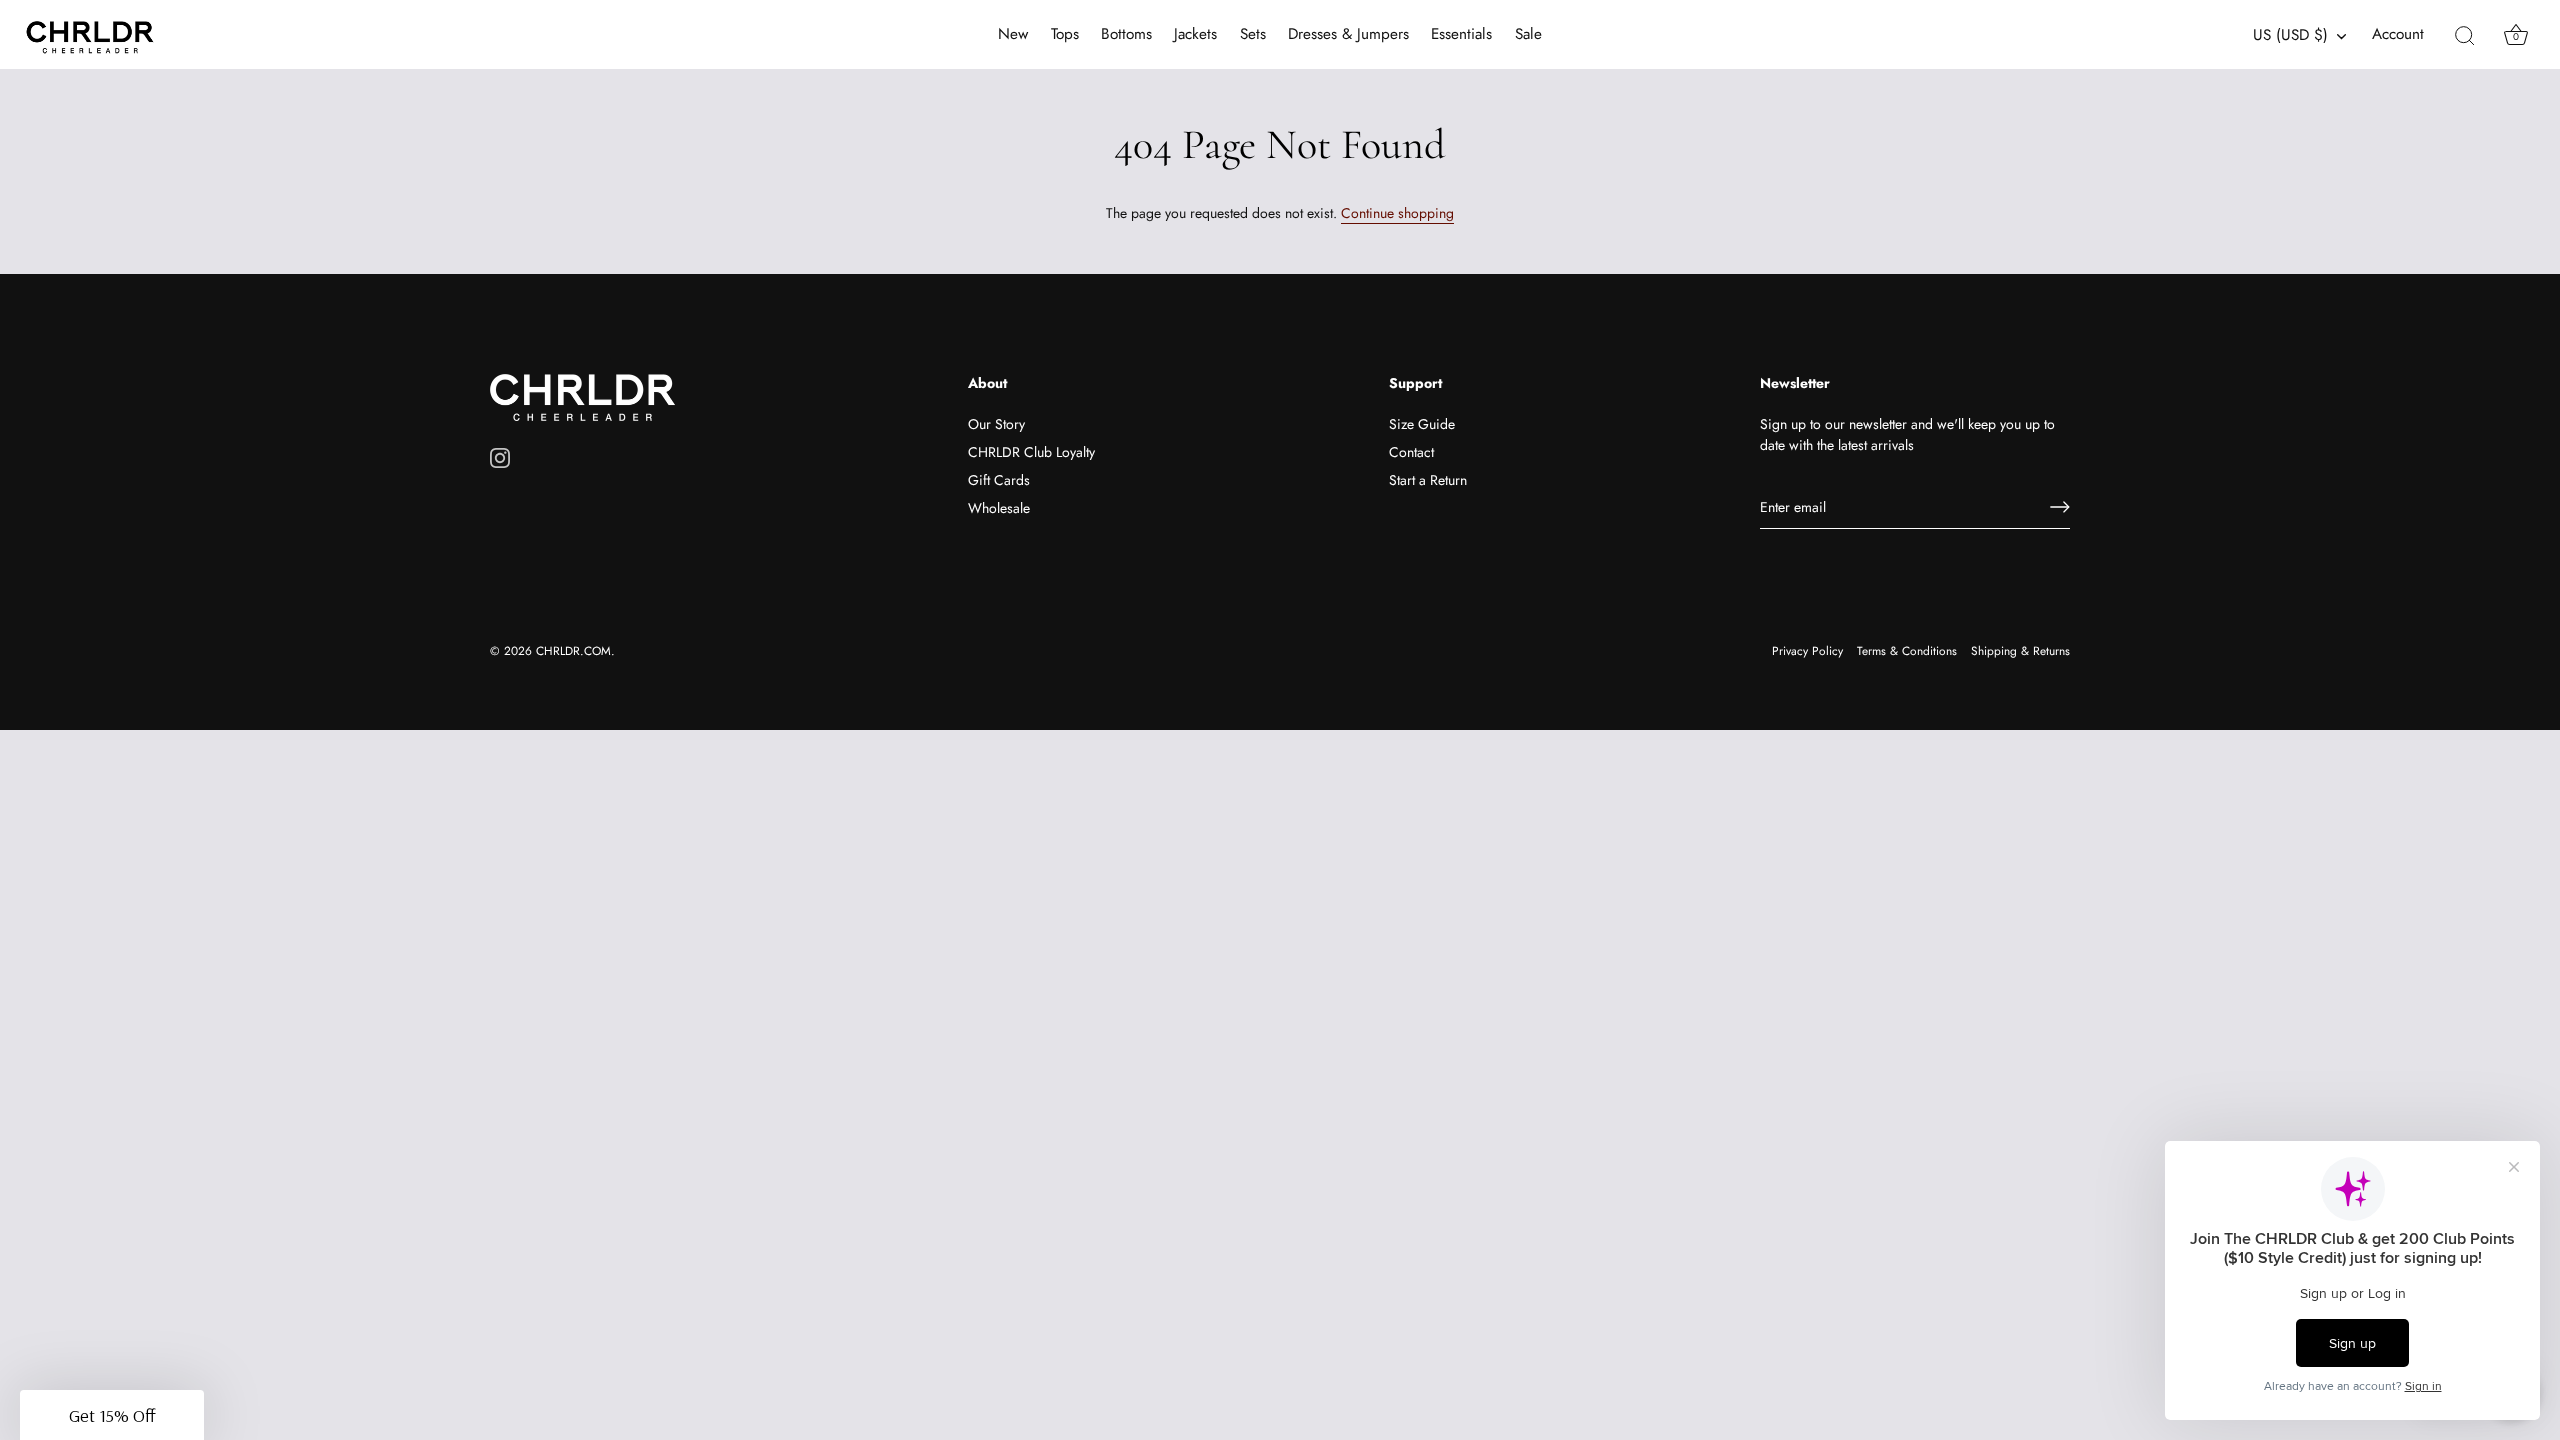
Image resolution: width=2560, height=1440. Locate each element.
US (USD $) (2290, 35)
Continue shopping (1397, 213)
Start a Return (1428, 480)
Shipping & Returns (2020, 650)
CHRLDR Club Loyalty (1031, 452)
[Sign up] (2060, 507)
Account (2398, 34)
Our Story (996, 424)
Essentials (1461, 34)
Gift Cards (999, 480)
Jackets (1195, 34)
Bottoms (1126, 34)
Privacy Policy (1807, 650)
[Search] (2465, 35)
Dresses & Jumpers (1348, 34)
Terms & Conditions (1907, 650)
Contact (1411, 452)
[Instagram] (500, 457)
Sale (1528, 34)
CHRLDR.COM (573, 650)
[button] (112, 1415)
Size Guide (1422, 424)
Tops (1065, 34)
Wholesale (999, 508)
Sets (1253, 34)
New (1013, 34)
